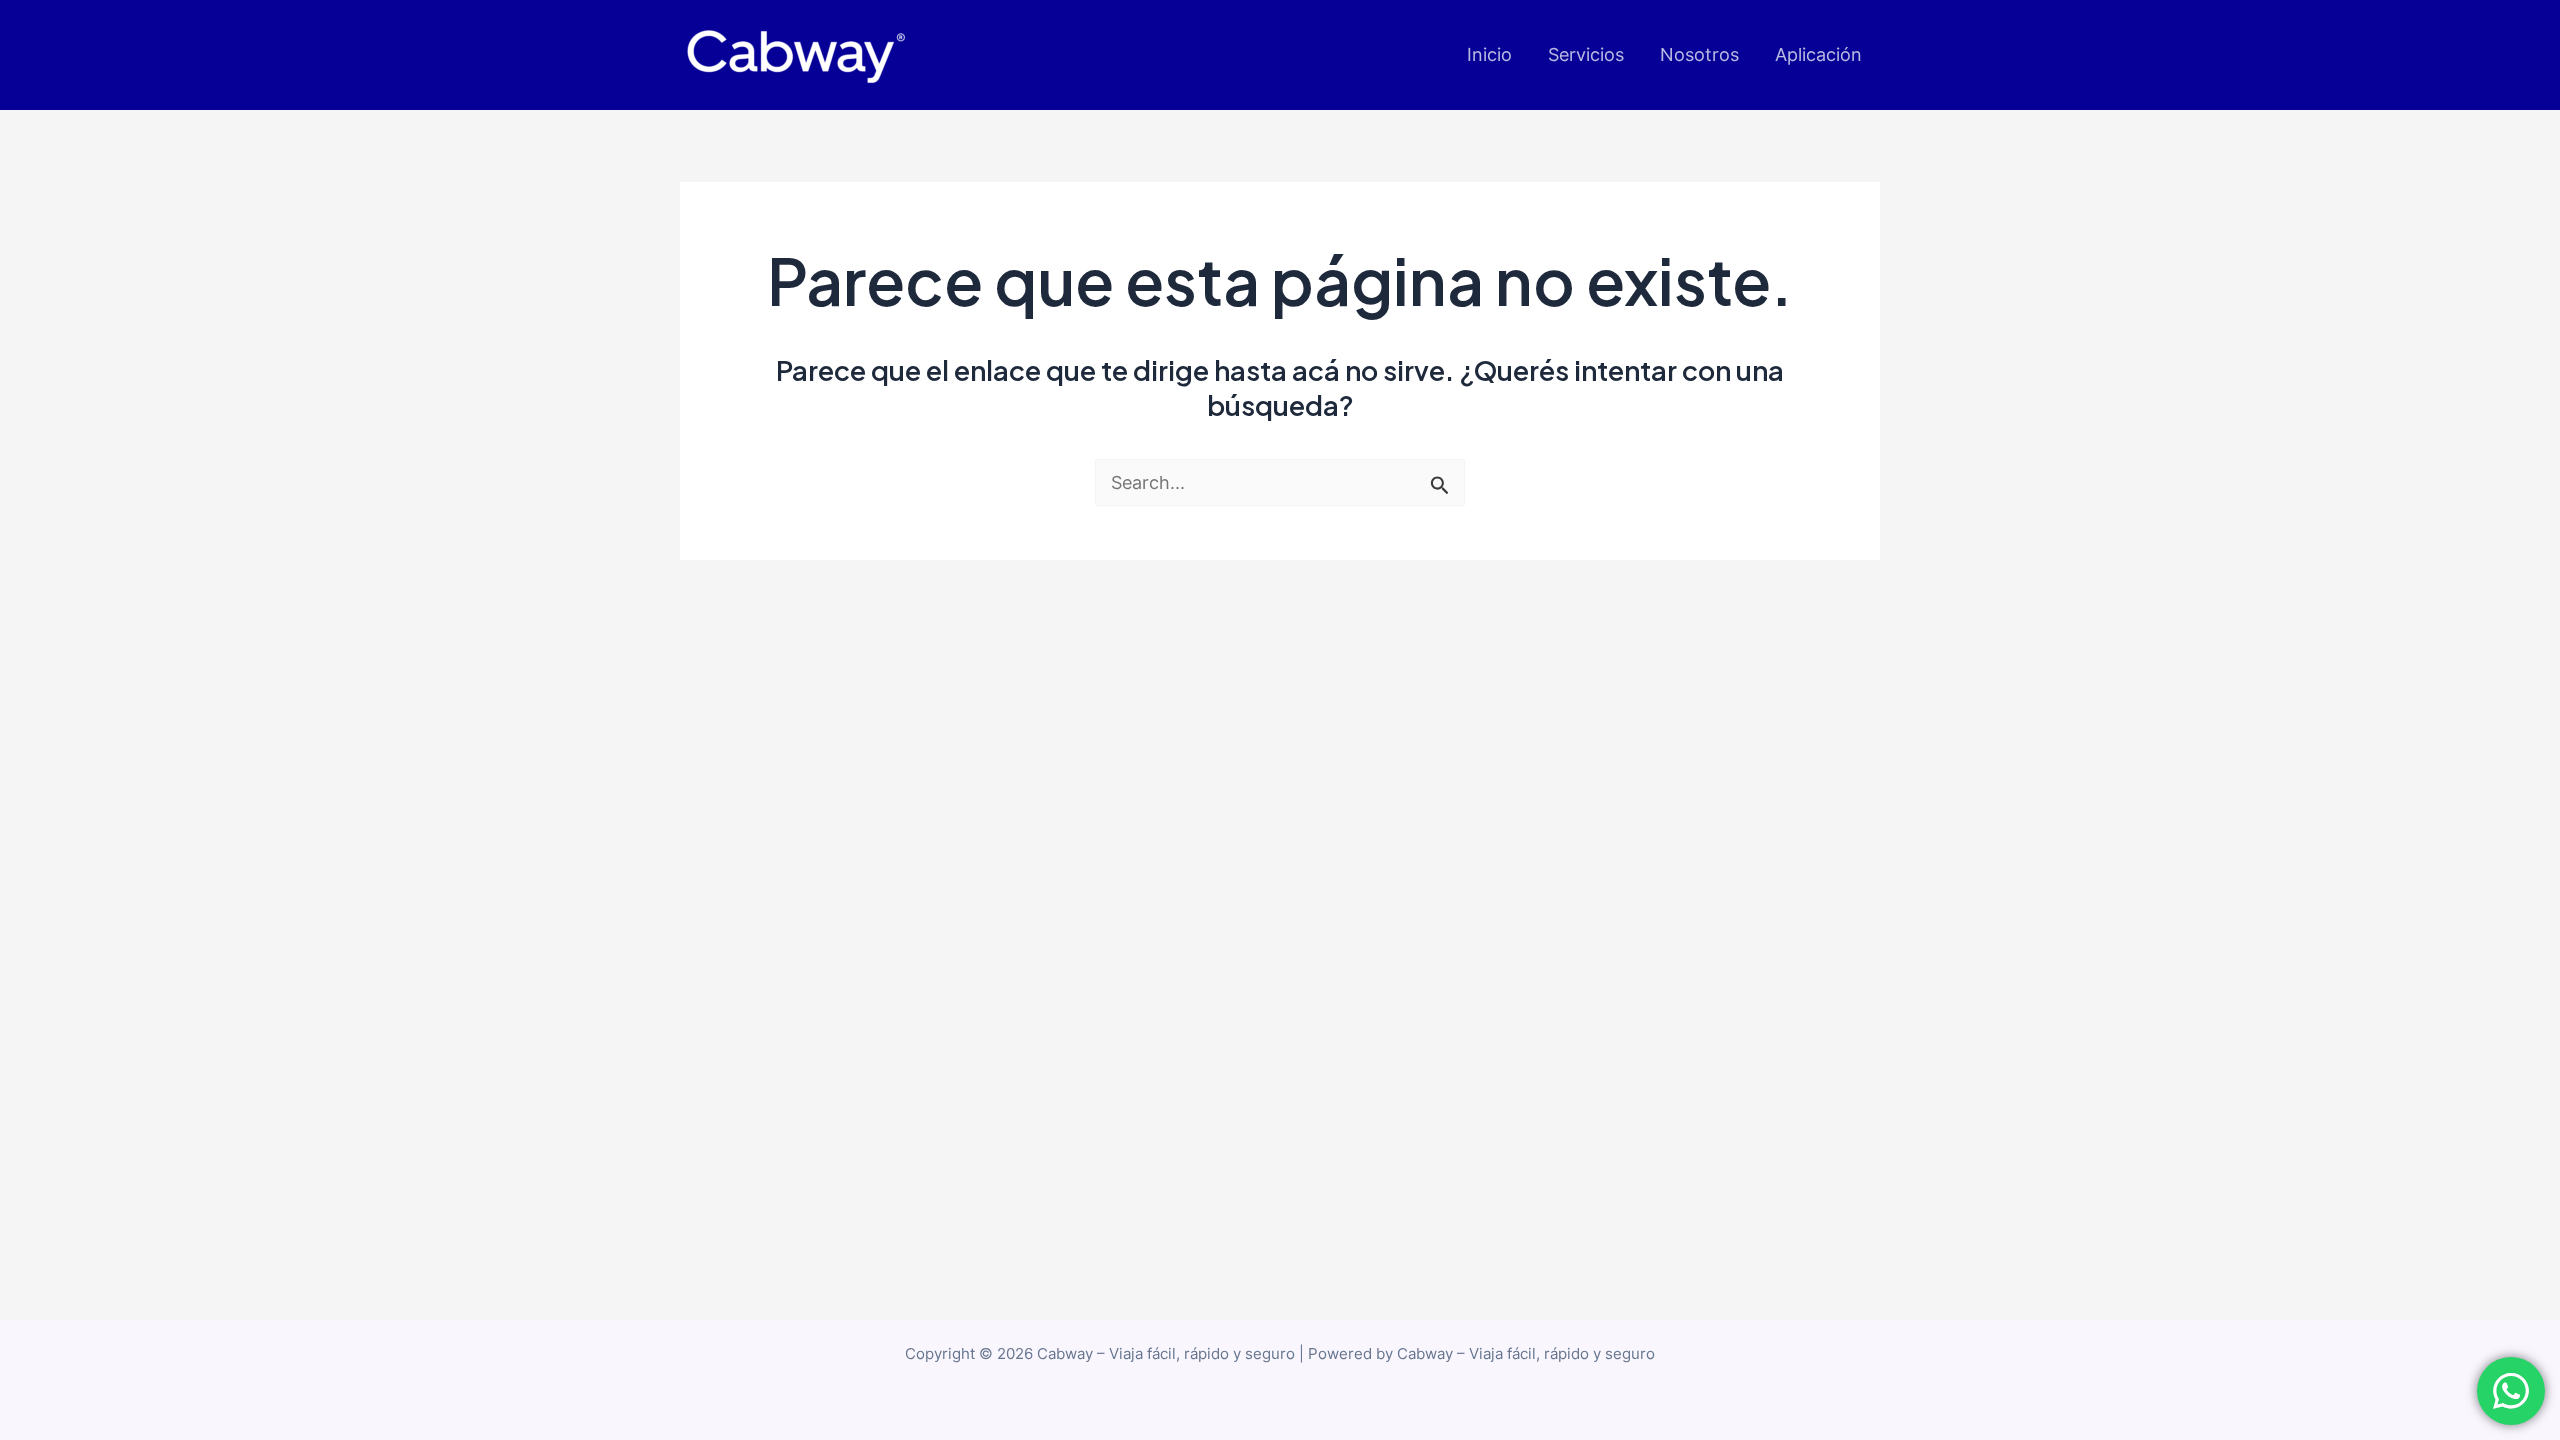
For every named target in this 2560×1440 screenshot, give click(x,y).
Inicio (1489, 54)
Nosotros (1699, 54)
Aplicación (1818, 54)
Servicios (1586, 54)
